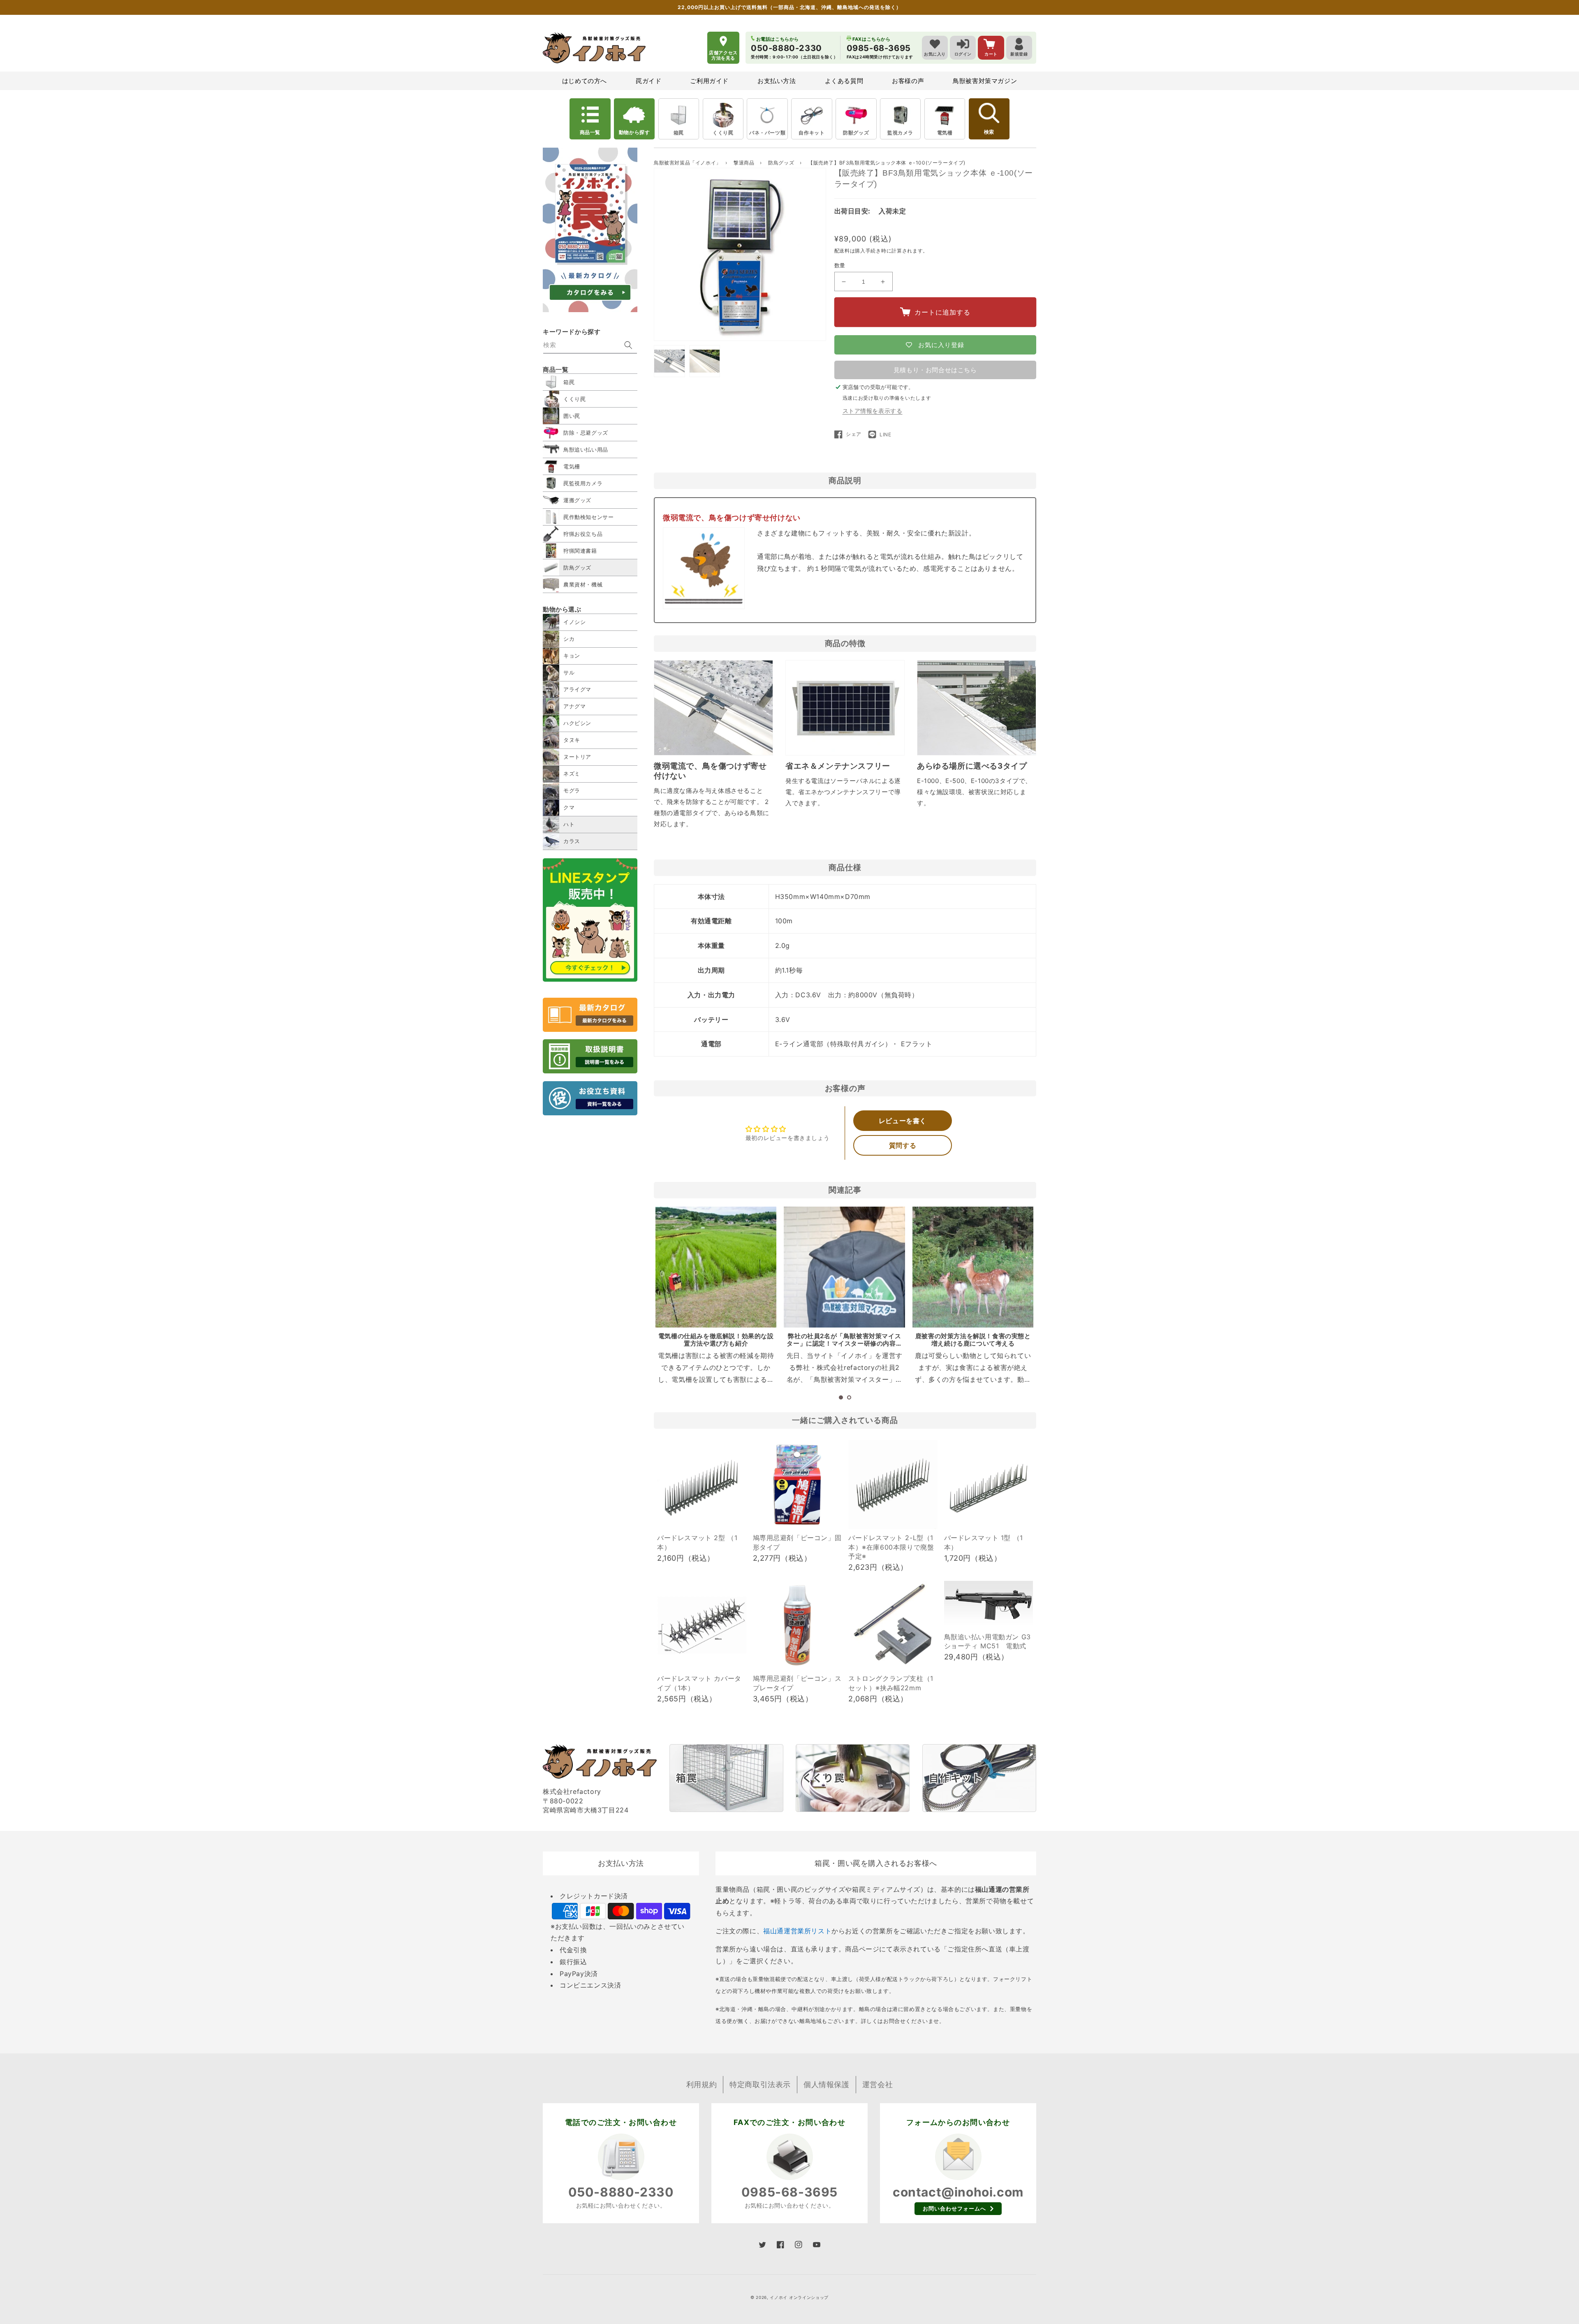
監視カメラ (900, 133)
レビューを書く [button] (903, 1121)
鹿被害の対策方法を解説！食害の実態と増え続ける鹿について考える (973, 1340)
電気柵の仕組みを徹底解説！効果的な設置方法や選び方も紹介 (716, 1340)
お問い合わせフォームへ (954, 2208)
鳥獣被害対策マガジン (985, 81)
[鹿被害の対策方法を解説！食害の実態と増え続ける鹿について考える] (973, 1267)
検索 (989, 132)
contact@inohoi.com (958, 2192)
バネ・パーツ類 (767, 133)
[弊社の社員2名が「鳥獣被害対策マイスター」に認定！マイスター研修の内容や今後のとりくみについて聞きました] (844, 1267)
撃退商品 (745, 163)
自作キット (811, 133)
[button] (841, 1397)
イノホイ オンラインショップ (799, 2297)
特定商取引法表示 (760, 2084)
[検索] (628, 345)
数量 (840, 265)
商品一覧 (590, 132)
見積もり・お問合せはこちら (935, 370)
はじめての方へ (585, 81)
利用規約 (702, 2084)
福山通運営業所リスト (797, 1931)
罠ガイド (648, 81)
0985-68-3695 (789, 2192)
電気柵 (945, 133)
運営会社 (877, 2084)
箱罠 (679, 133)
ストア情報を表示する (873, 411)
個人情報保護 (827, 2084)
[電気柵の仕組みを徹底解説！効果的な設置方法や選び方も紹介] (716, 1267)
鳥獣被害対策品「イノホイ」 (688, 163)
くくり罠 (723, 133)
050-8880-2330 (621, 2192)
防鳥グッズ (782, 163)
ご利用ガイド (709, 81)
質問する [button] (903, 1145)
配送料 (842, 251)
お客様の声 (908, 81)
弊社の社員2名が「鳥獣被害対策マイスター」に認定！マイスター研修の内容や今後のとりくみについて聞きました (844, 1343)
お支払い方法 (777, 81)
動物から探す (634, 132)
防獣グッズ (856, 133)
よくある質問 (844, 81)
